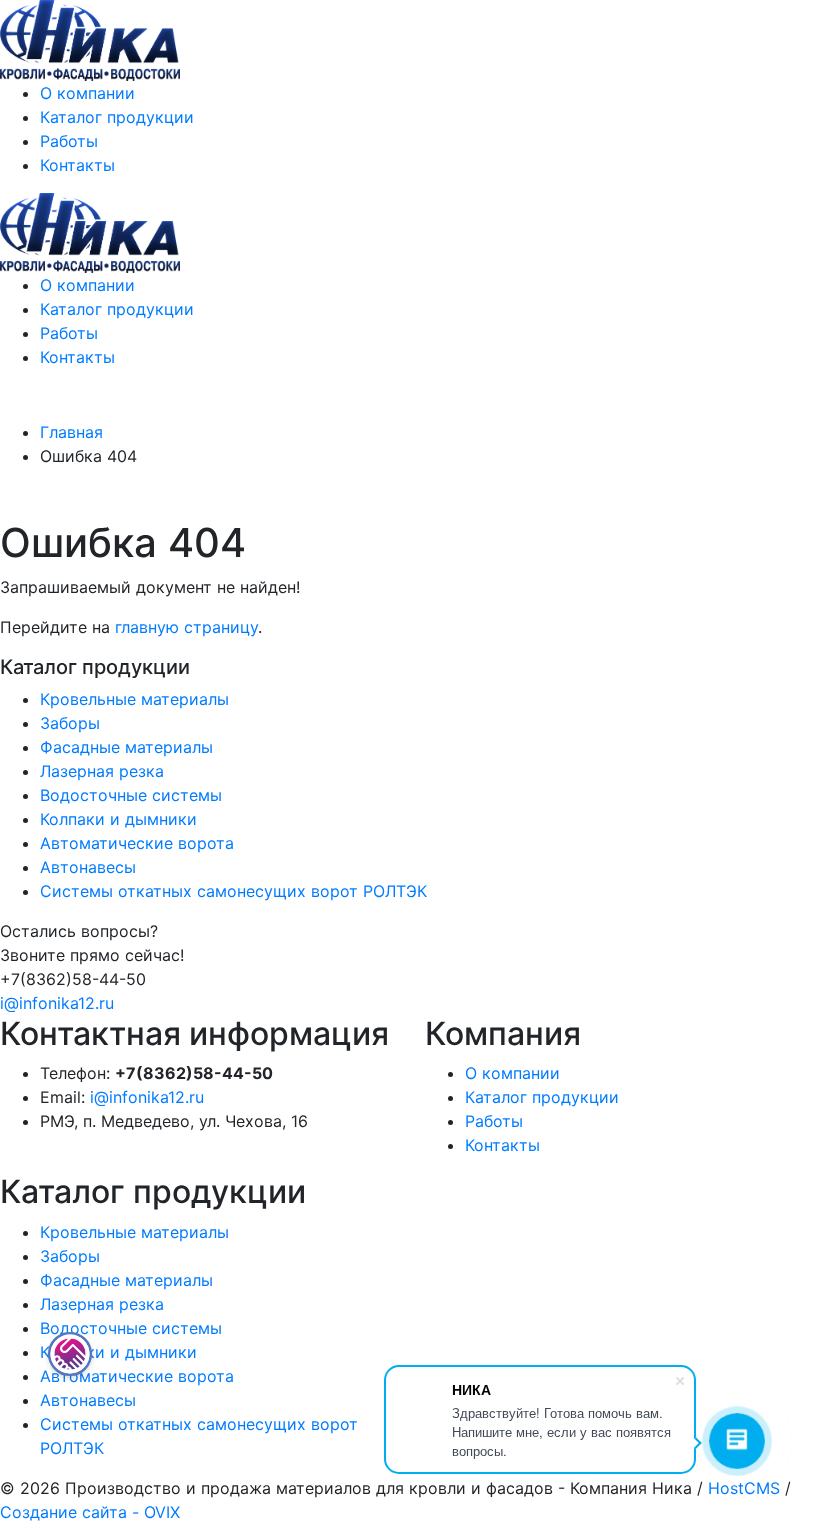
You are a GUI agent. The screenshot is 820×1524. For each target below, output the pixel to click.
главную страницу (186, 627)
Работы (69, 141)
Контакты (77, 165)
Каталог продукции (117, 117)
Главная (71, 432)
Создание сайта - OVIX (90, 1512)
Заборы (70, 723)
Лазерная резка (102, 771)
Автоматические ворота (137, 843)
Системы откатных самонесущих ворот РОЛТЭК (233, 891)
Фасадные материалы (126, 747)
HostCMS (744, 1488)
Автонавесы (88, 867)
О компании (87, 93)
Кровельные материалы (134, 699)
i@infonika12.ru (57, 1003)
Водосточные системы (131, 795)
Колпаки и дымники (118, 819)
